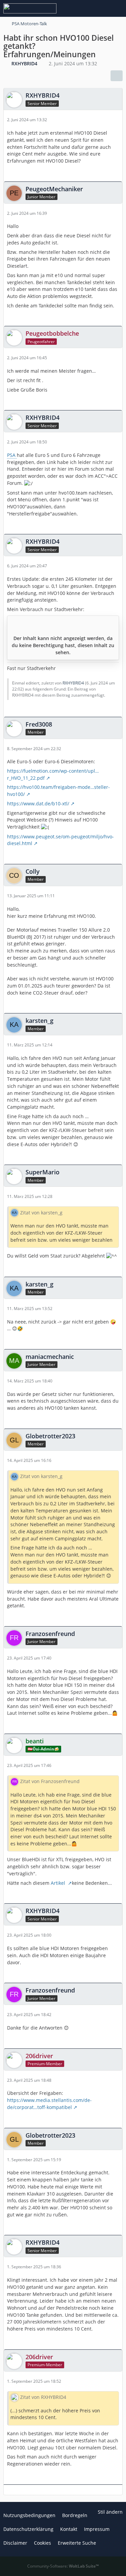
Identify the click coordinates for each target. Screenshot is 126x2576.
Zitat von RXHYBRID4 (43, 2397)
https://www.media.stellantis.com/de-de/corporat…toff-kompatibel (49, 2104)
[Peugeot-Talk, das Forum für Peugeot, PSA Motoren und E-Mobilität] (30, 8)
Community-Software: (63, 2566)
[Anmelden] (100, 8)
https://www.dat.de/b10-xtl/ (38, 804)
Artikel (59, 1883)
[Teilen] (117, 76)
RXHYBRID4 (73, 683)
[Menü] (117, 8)
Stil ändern (110, 2512)
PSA (12, 455)
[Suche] (84, 8)
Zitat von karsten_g (41, 1213)
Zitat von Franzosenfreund (50, 1781)
